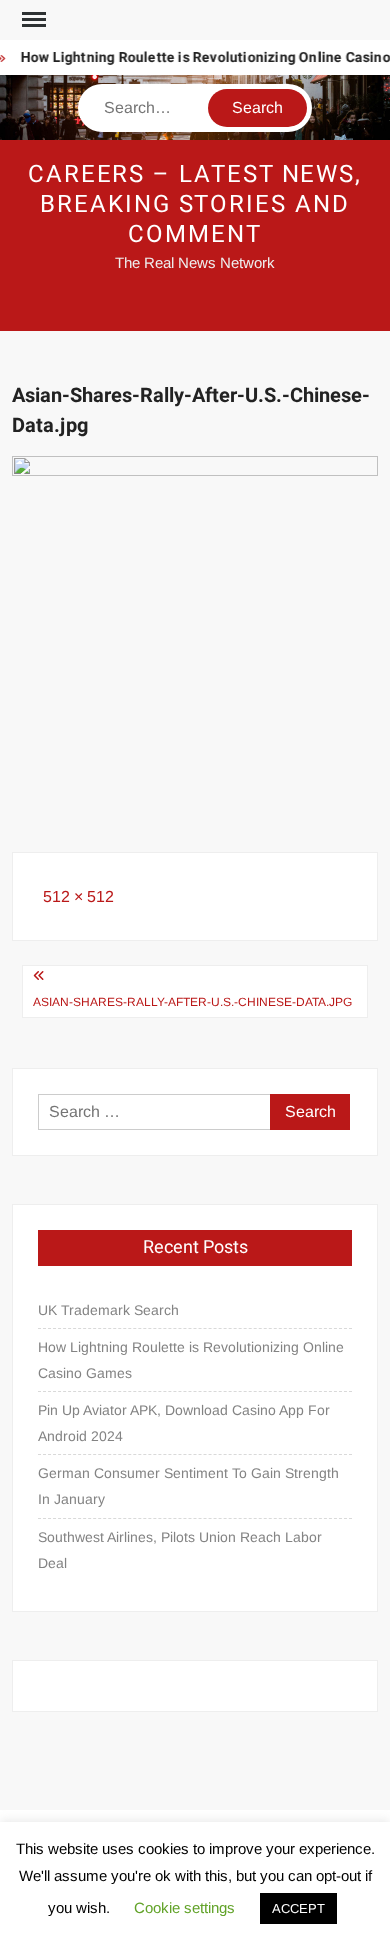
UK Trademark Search (108, 1310)
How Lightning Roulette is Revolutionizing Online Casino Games (191, 1360)
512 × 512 (78, 896)
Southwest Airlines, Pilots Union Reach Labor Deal (180, 1550)
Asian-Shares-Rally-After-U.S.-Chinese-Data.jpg (192, 1002)
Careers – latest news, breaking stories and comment (195, 204)
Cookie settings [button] (184, 1907)
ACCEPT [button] (298, 1908)
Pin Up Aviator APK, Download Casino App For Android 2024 (184, 1423)
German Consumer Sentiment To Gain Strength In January (188, 1486)
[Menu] (32, 20)
